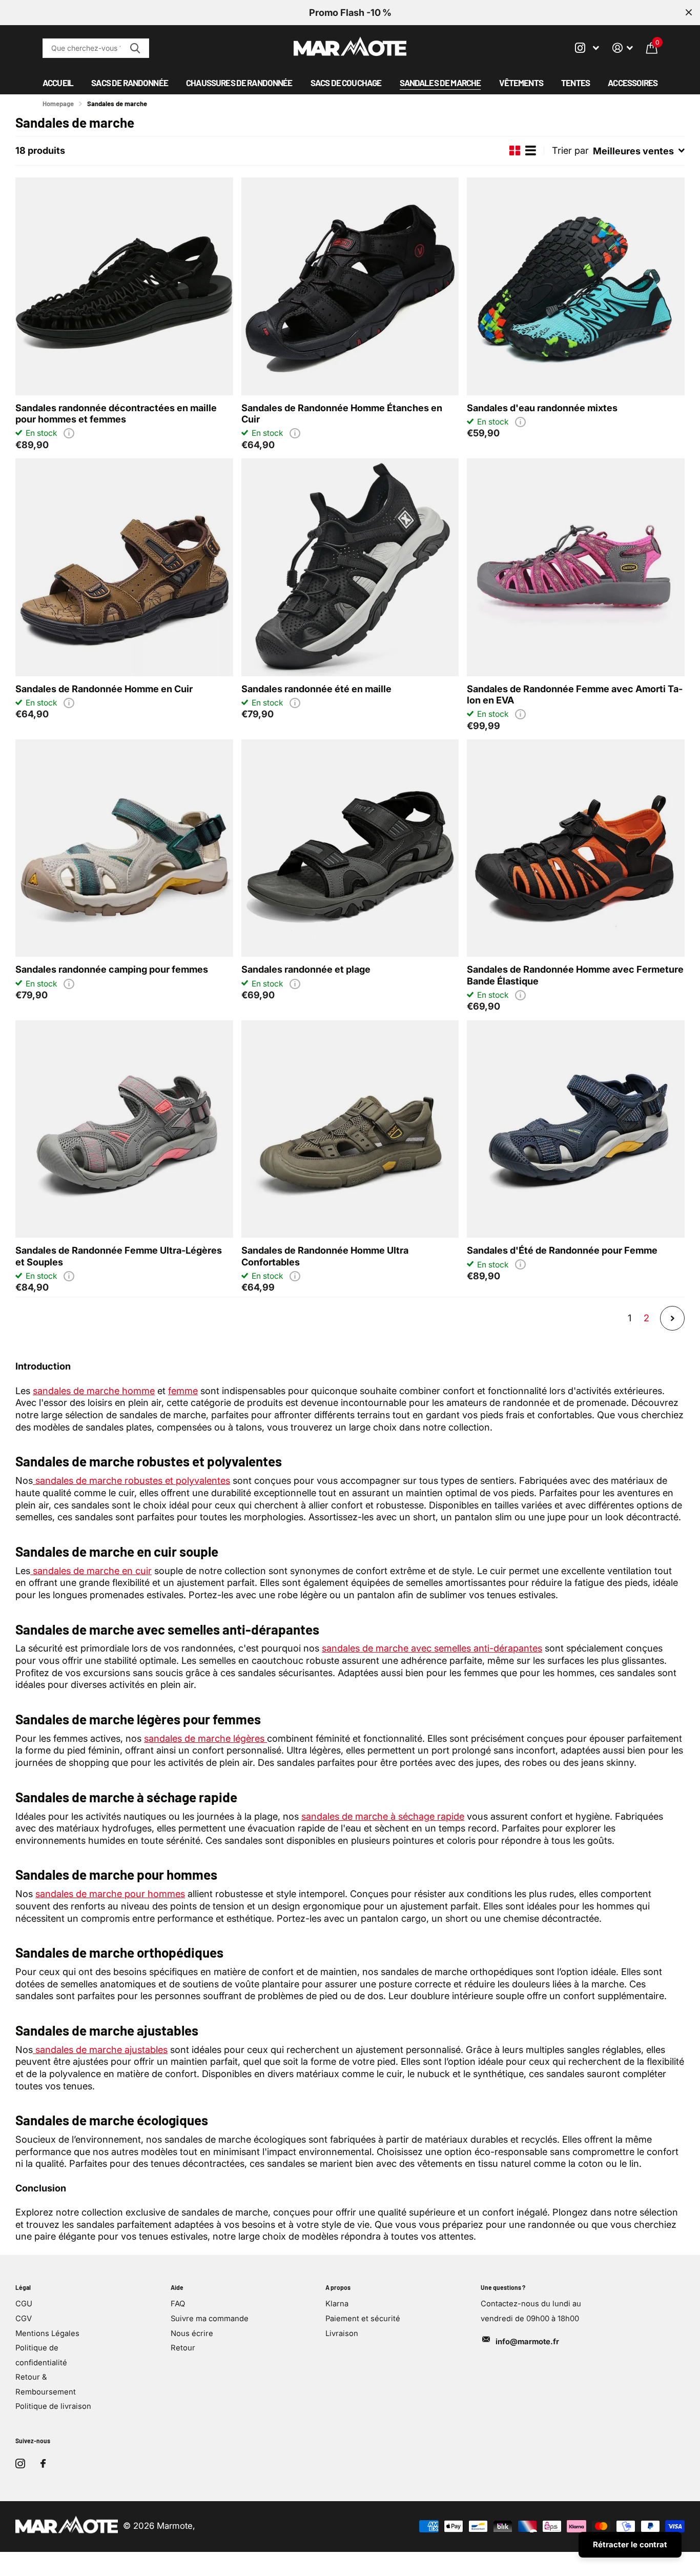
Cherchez (135, 48)
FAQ (178, 2304)
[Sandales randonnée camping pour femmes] (124, 848)
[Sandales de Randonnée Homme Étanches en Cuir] (350, 286)
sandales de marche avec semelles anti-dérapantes (432, 1648)
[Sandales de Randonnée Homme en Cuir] (124, 567)
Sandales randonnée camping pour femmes (112, 969)
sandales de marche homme (94, 1391)
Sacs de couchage (346, 83)
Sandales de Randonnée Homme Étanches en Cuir (342, 413)
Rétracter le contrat (630, 2544)
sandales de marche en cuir (91, 1571)
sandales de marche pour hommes (110, 1894)
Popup (69, 433)
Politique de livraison (53, 2406)
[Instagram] (20, 2463)
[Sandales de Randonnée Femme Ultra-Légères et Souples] (124, 1129)
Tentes (575, 83)
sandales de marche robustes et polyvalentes (133, 1480)
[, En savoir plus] (587, 48)
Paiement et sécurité (363, 2319)
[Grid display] (515, 151)
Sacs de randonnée (130, 83)
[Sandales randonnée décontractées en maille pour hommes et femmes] (124, 286)
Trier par (570, 150)
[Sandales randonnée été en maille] (350, 567)
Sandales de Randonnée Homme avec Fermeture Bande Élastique (575, 975)
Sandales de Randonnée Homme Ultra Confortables (325, 1256)
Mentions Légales (47, 2333)
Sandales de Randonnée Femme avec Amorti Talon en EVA (575, 694)
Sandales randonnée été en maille (316, 689)
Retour (183, 2348)
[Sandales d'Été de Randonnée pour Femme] (576, 1129)
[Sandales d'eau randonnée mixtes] (576, 286)
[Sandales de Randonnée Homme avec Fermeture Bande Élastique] (576, 848)
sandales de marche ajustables (100, 2049)
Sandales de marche (440, 83)
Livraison (342, 2333)
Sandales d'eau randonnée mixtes (542, 408)
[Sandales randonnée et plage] (350, 848)
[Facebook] (43, 2464)
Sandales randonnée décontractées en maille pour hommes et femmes (116, 413)
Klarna (337, 2304)
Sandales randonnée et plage (306, 969)
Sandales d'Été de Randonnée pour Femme (562, 1250)
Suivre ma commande (210, 2319)
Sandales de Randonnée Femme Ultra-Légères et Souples (119, 1256)
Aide (177, 2287)
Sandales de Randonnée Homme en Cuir (104, 689)
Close (689, 13)
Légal (23, 2287)
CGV (24, 2319)
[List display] (531, 151)
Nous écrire (192, 2333)
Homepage (58, 104)
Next (672, 1318)
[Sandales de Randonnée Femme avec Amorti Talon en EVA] (576, 567)
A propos (338, 2287)
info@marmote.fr (527, 2342)
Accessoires (633, 83)
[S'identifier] (623, 48)
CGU (24, 2304)
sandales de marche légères (205, 1738)
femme (183, 1391)
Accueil (58, 83)
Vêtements (521, 83)
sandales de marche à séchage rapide (383, 1816)
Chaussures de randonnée (239, 83)
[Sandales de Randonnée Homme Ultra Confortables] (350, 1129)
